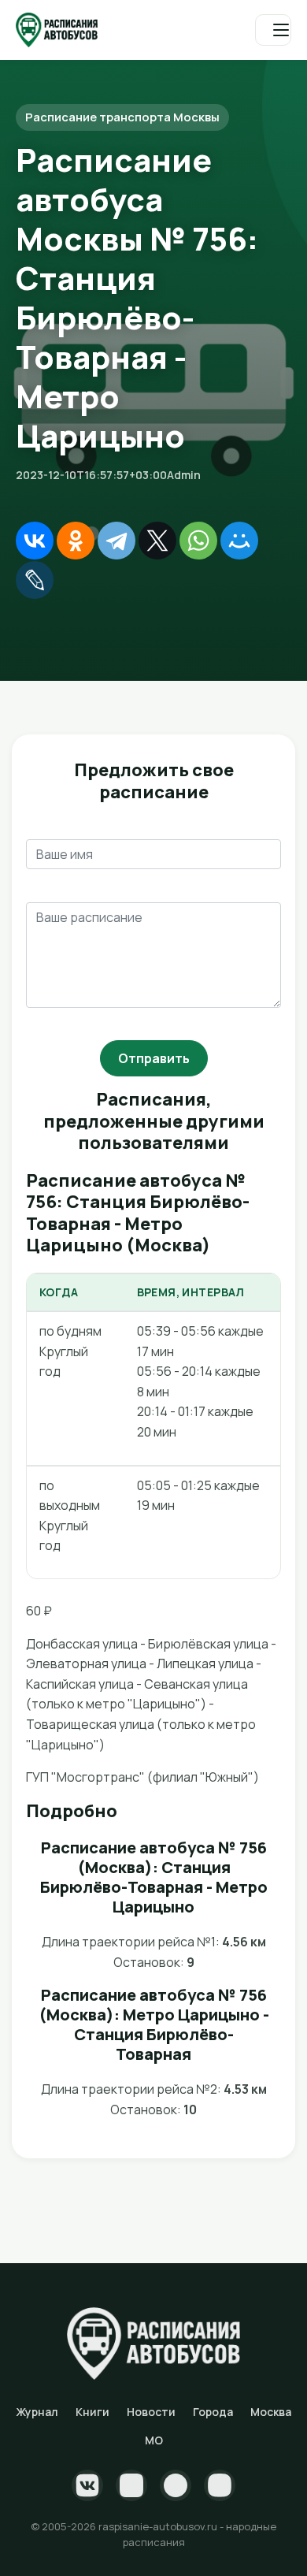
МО (154, 2440)
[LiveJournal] (35, 580)
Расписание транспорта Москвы (122, 117)
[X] (157, 541)
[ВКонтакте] (35, 541)
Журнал (37, 2412)
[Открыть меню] (273, 30)
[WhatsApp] (198, 541)
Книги (92, 2412)
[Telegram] (117, 541)
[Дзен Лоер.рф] (220, 2485)
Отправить (154, 1058)
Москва (271, 2412)
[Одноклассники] (76, 541)
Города (213, 2412)
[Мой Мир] (239, 541)
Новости (151, 2412)
